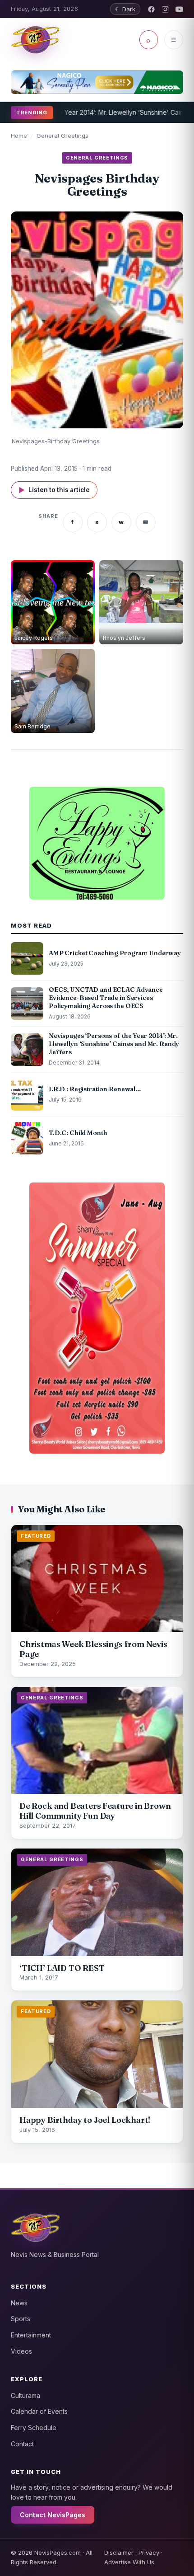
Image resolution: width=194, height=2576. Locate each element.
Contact (22, 2444)
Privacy (149, 2553)
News (19, 2303)
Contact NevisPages (53, 2515)
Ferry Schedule (34, 2428)
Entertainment (31, 2335)
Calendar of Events (39, 2411)
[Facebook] (151, 9)
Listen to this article (54, 490)
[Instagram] (165, 9)
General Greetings (62, 136)
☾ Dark (125, 9)
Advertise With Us (129, 2562)
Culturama (25, 2395)
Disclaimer (119, 2553)
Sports (21, 2319)
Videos (21, 2351)
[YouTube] (179, 9)
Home (19, 136)
